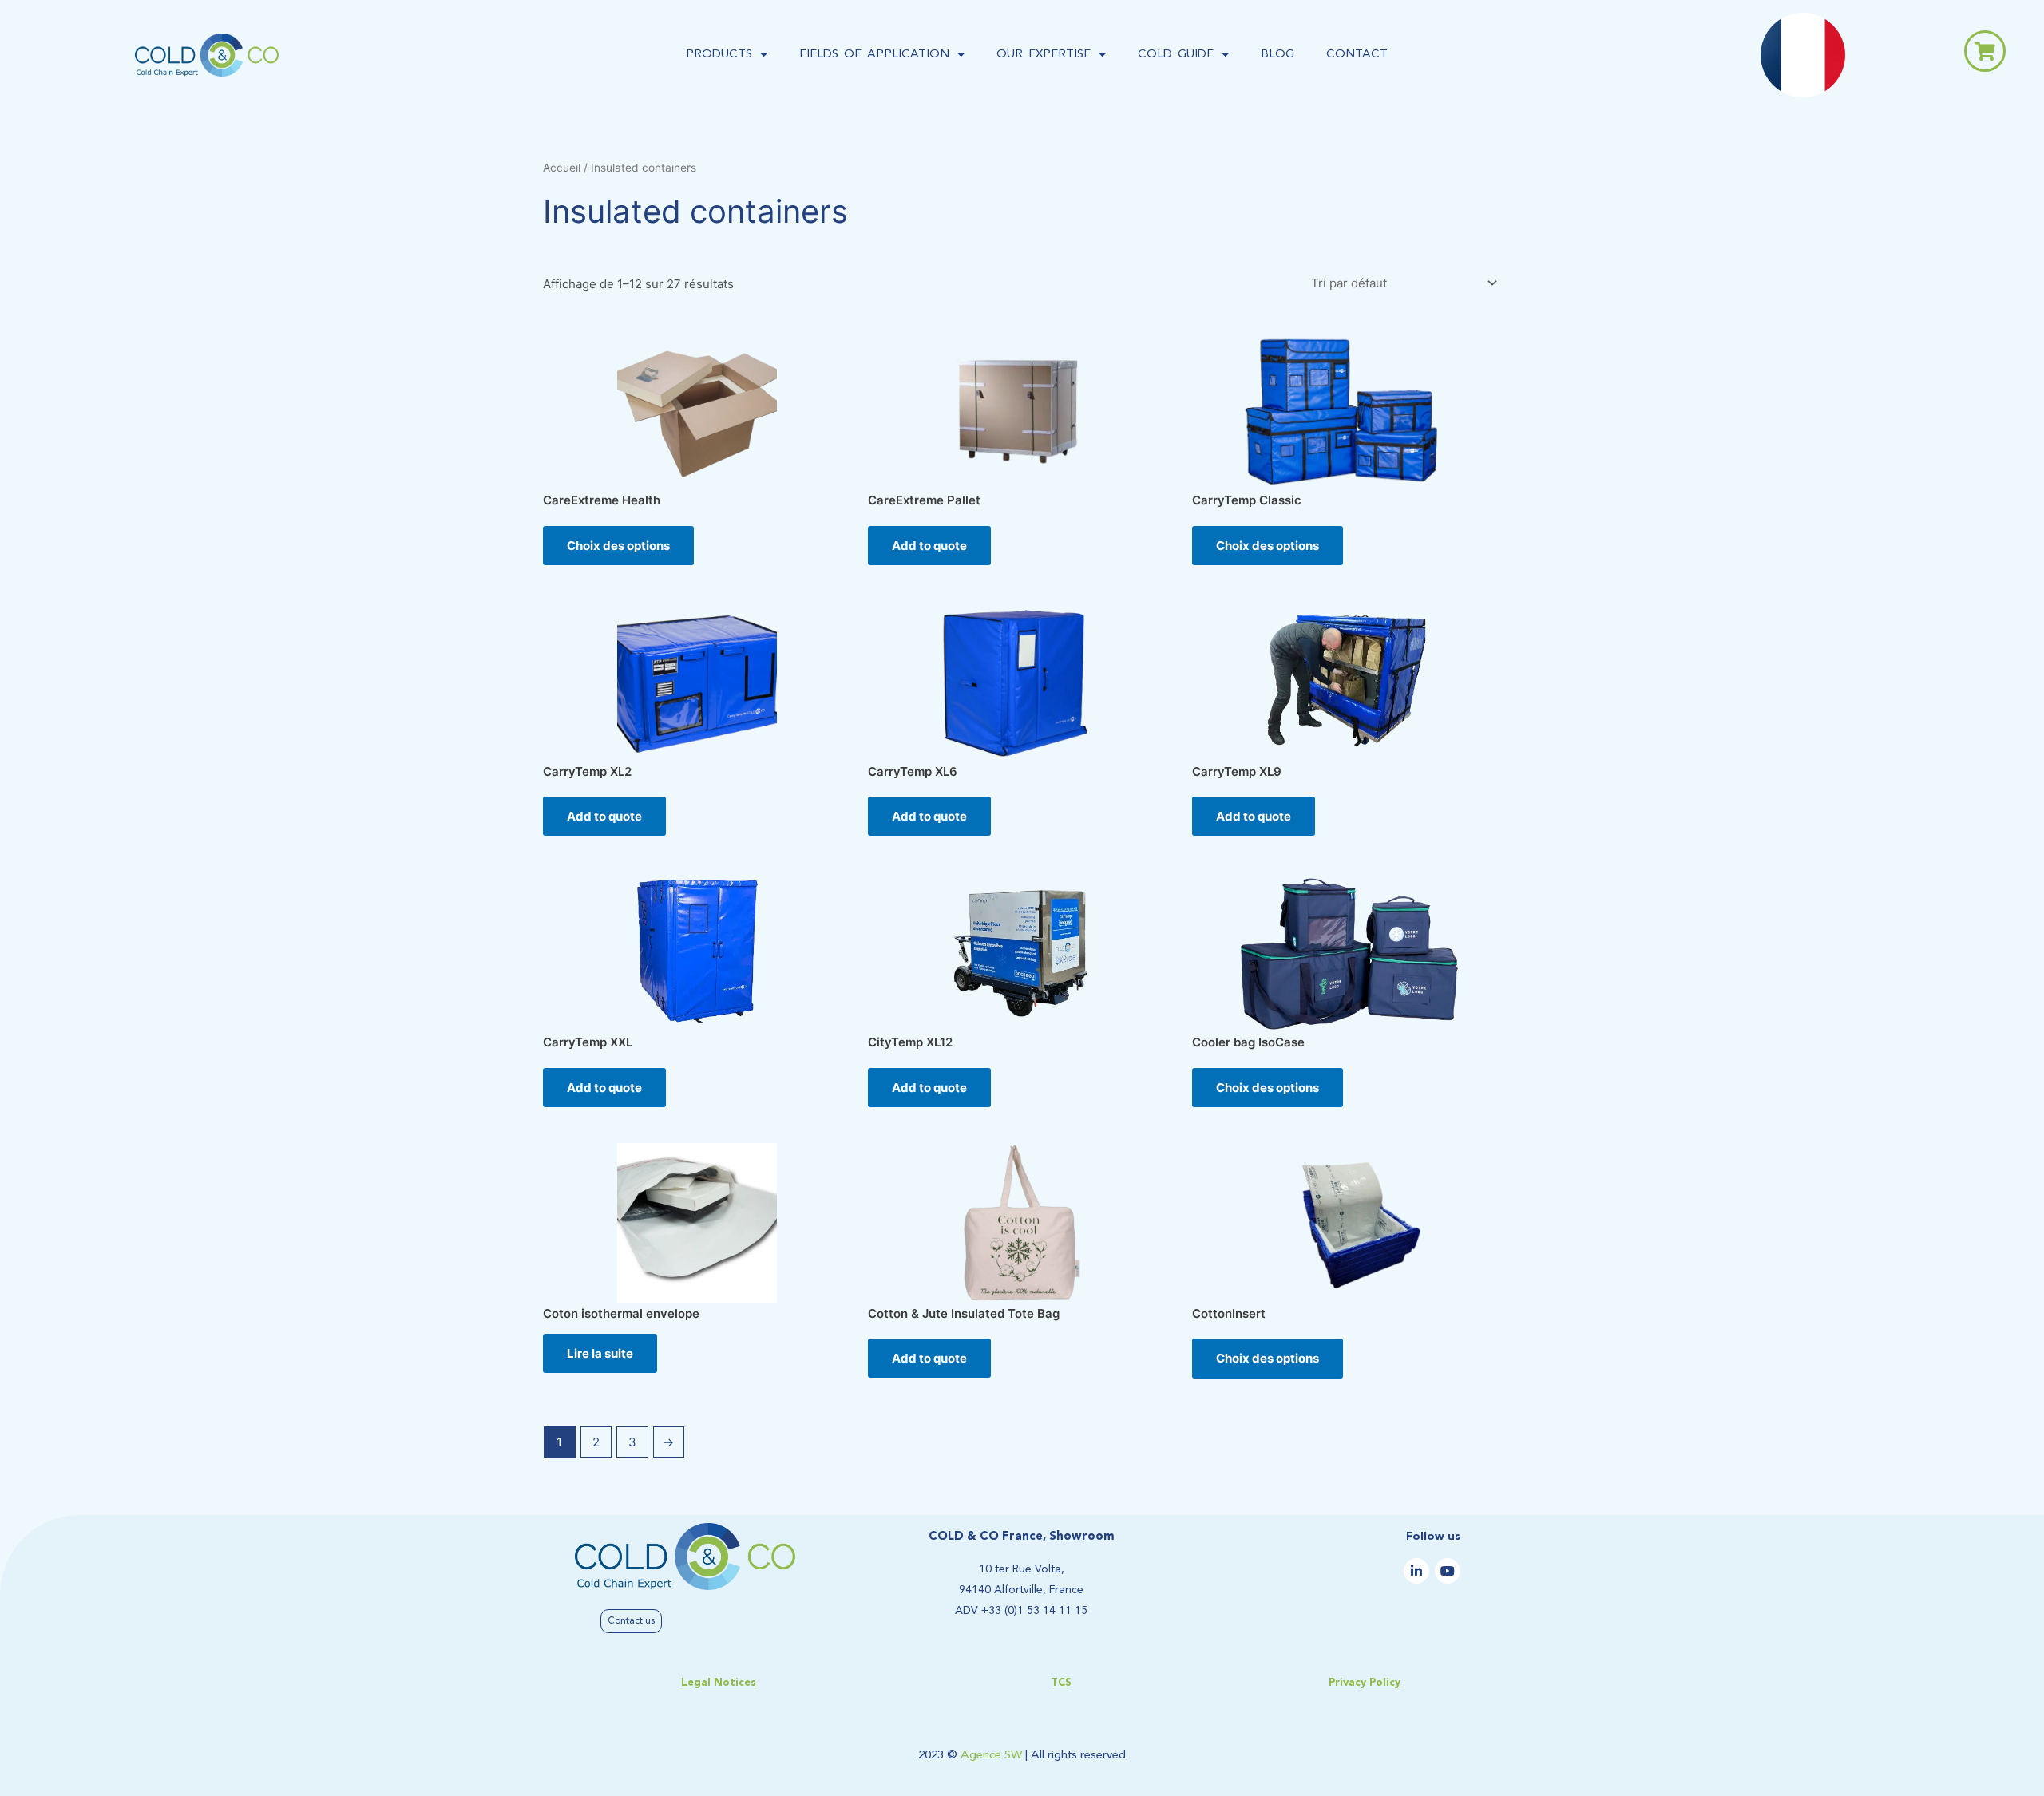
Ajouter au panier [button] (929, 546)
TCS (1061, 1683)
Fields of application (874, 55)
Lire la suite (600, 1353)
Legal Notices (719, 1683)
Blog (1277, 55)
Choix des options (618, 546)
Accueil (562, 168)
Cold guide (1176, 55)
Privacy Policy (1365, 1683)
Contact (1357, 55)
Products (719, 55)
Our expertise (1044, 55)
